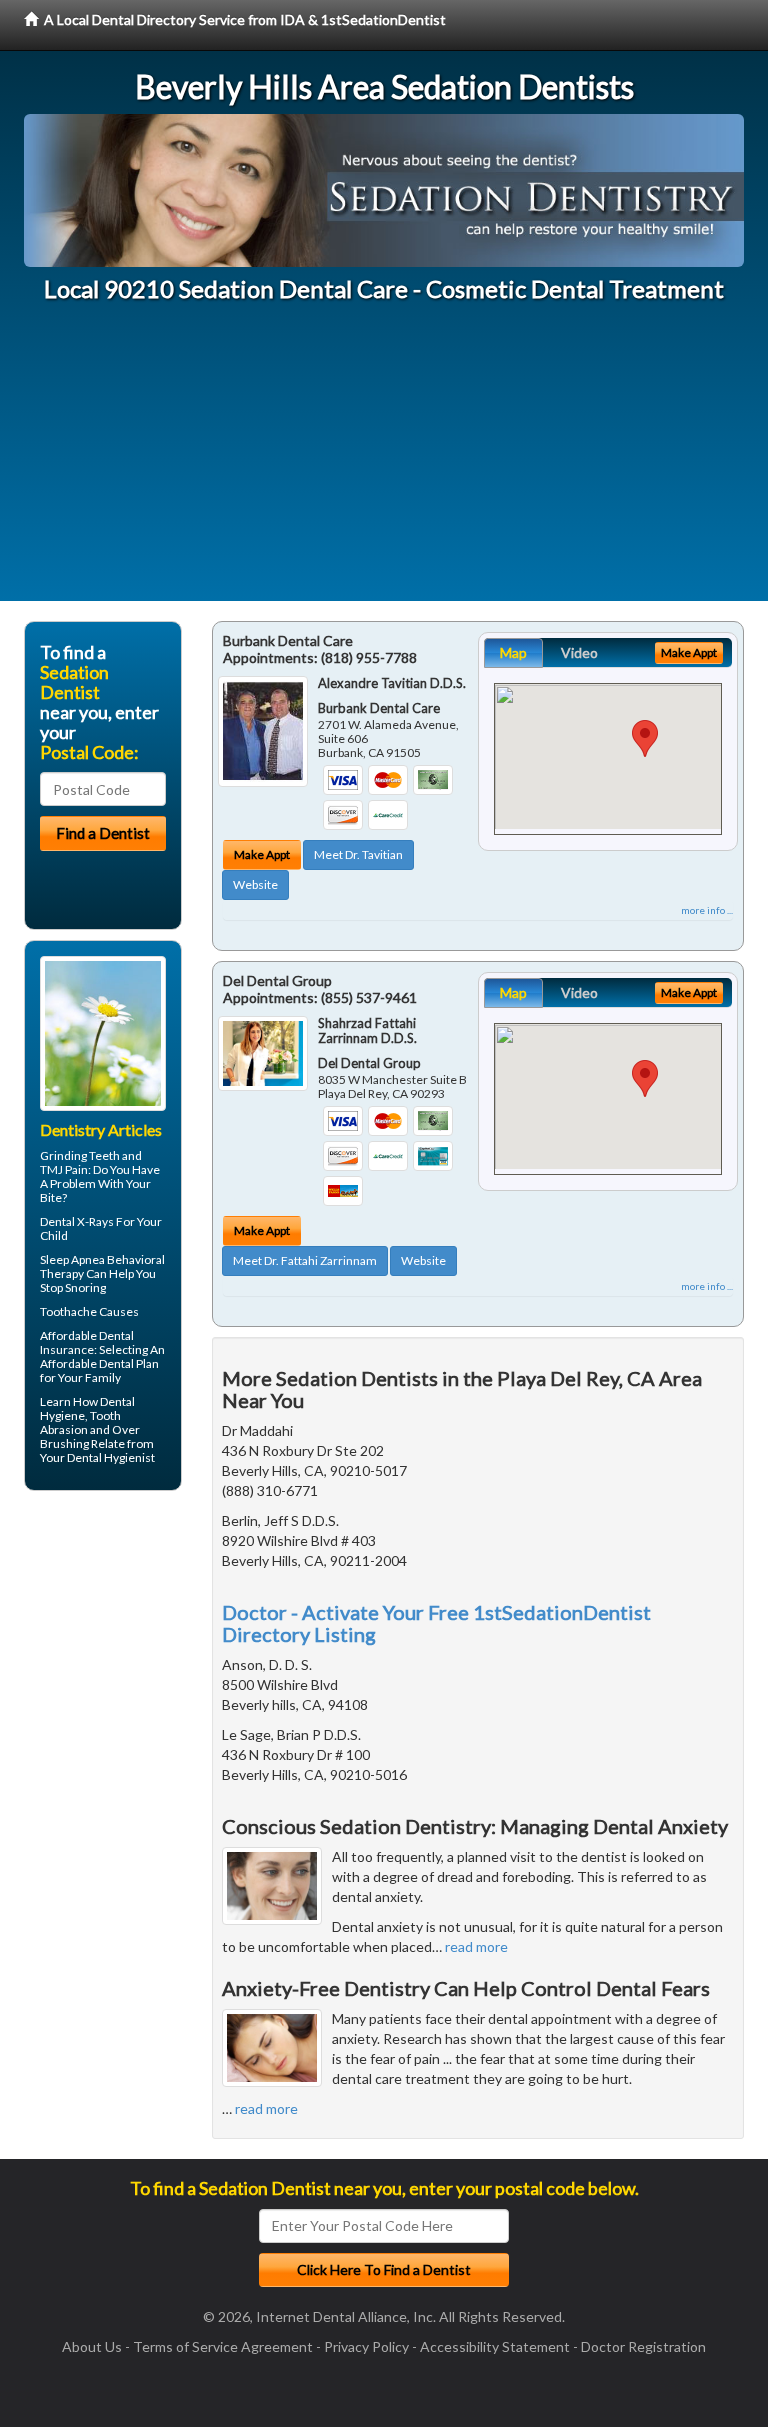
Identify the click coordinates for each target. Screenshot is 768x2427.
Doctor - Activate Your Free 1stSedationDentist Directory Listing (436, 1623)
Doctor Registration (643, 2346)
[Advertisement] (384, 461)
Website (255, 884)
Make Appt (262, 854)
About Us (92, 2346)
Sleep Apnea (72, 1259)
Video (579, 652)
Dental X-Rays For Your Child (101, 1228)
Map (513, 652)
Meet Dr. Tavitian (358, 854)
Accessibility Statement (495, 2346)
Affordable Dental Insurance (87, 1342)
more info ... (707, 910)
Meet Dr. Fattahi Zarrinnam (305, 1260)
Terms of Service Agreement (223, 2346)
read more (476, 1946)
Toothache (68, 1311)
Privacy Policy (366, 2346)
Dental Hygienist (111, 1457)
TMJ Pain (64, 1169)
